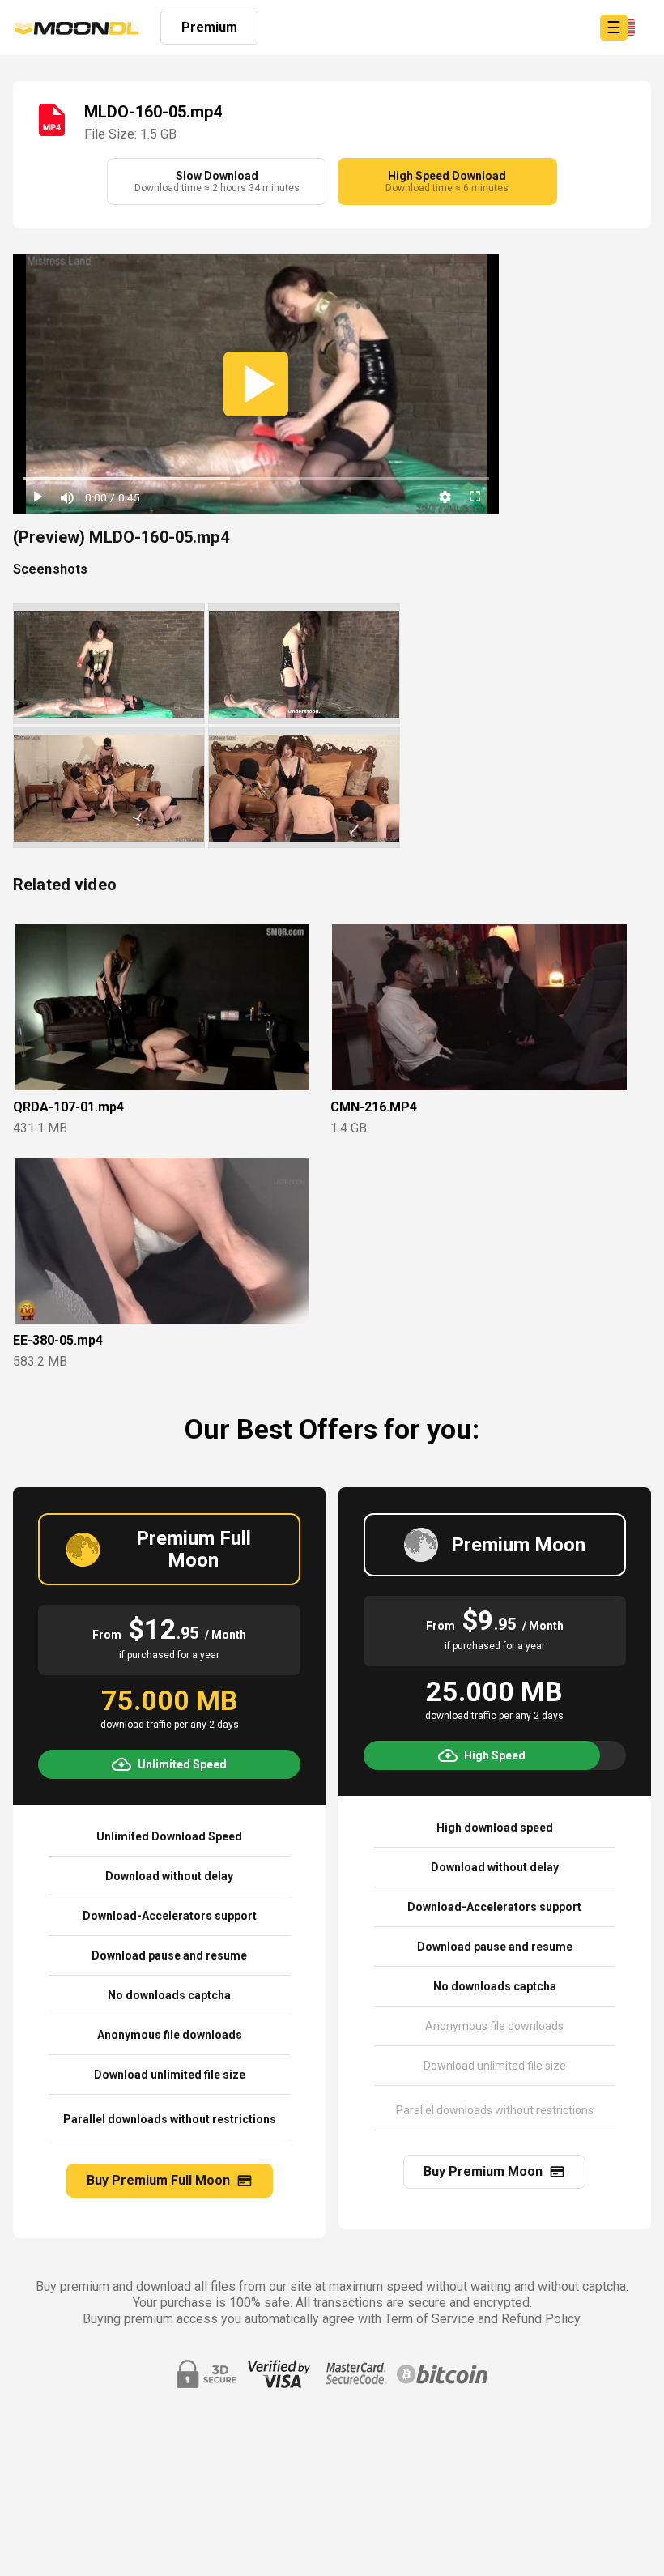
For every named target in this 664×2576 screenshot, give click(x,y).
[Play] (37, 497)
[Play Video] (256, 384)
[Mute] (66, 497)
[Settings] (445, 497)
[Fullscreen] (475, 497)
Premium (209, 27)
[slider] (256, 479)
